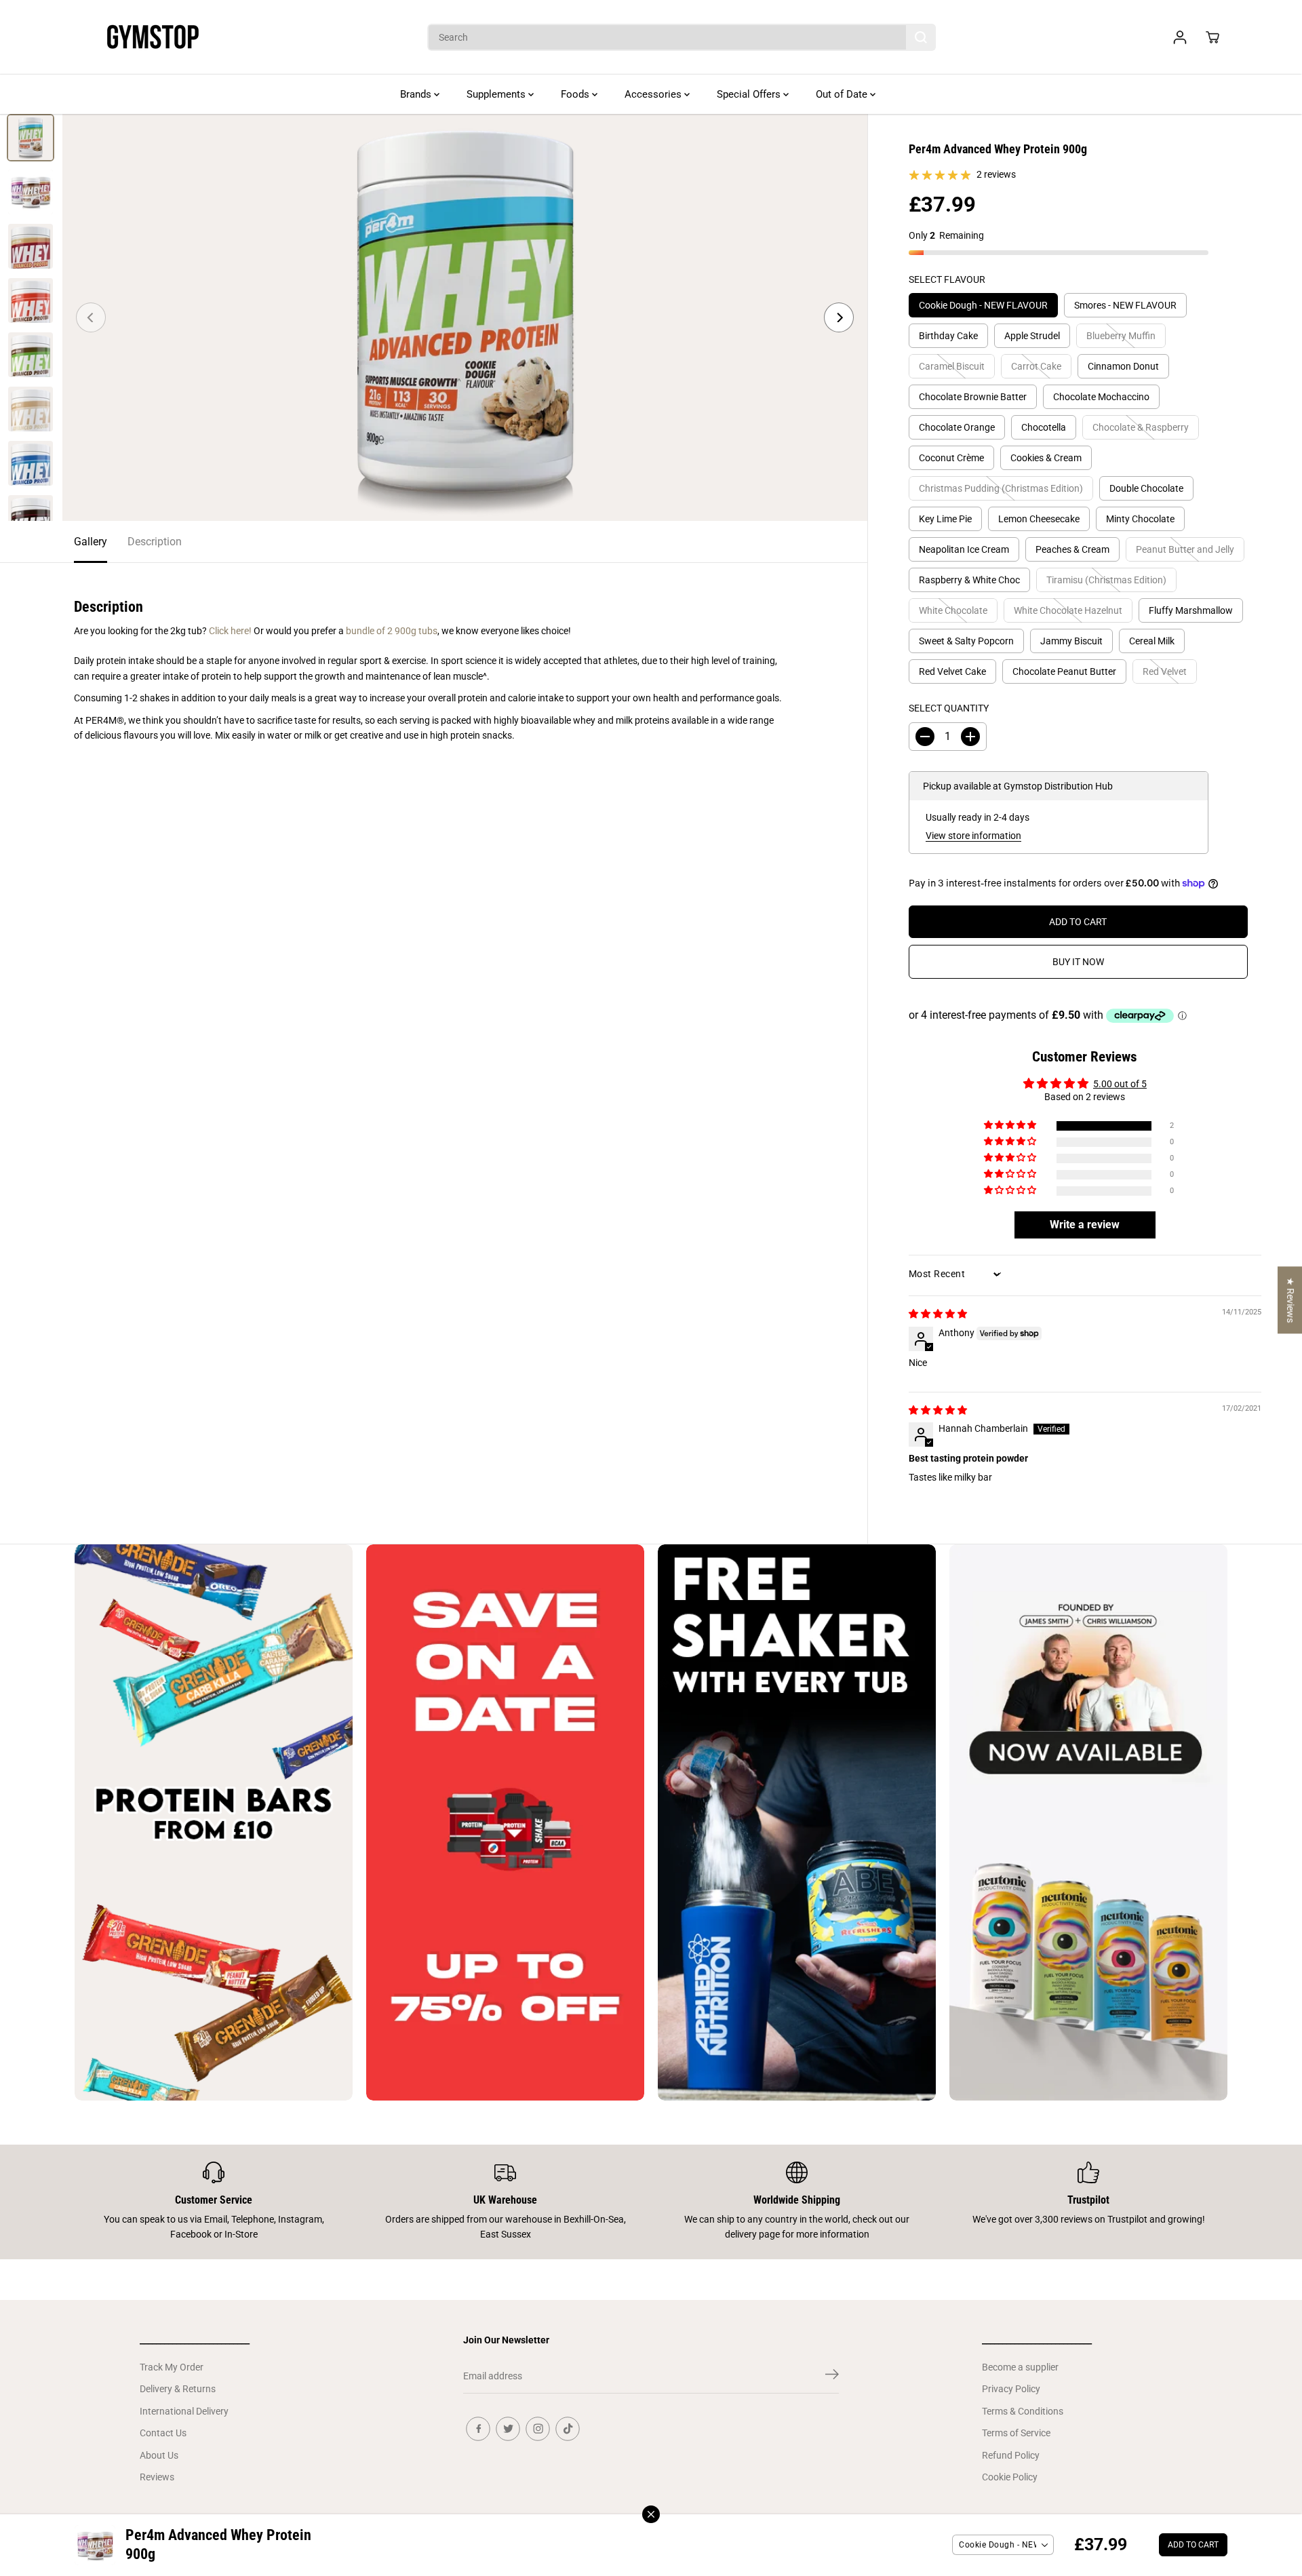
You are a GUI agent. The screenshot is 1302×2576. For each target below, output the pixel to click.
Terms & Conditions (1023, 2411)
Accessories (654, 94)
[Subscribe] (832, 2377)
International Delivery (184, 2411)
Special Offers (750, 94)
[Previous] (91, 317)
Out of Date (843, 94)
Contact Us (163, 2433)
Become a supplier (1020, 2367)
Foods (576, 94)
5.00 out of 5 (1120, 1084)
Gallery (91, 542)
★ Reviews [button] (1290, 1300)
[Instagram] (538, 2429)
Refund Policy (1011, 2455)
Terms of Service (1016, 2433)
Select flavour (947, 279)
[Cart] (1212, 37)
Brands (417, 94)
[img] (938, 1314)
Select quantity (949, 708)
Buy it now (1078, 962)
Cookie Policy (1010, 2477)
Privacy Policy (1011, 2389)
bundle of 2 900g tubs (392, 631)
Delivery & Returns (178, 2389)
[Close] (651, 2514)
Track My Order (172, 2367)
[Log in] (1180, 37)
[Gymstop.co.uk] (153, 37)
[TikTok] (568, 2429)
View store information (973, 836)
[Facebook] (478, 2429)
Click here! (230, 631)
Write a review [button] (1085, 1225)
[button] (1011, 1126)
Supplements (497, 94)
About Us (159, 2455)
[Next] (839, 317)
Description (155, 542)
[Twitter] (508, 2429)
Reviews (157, 2477)
